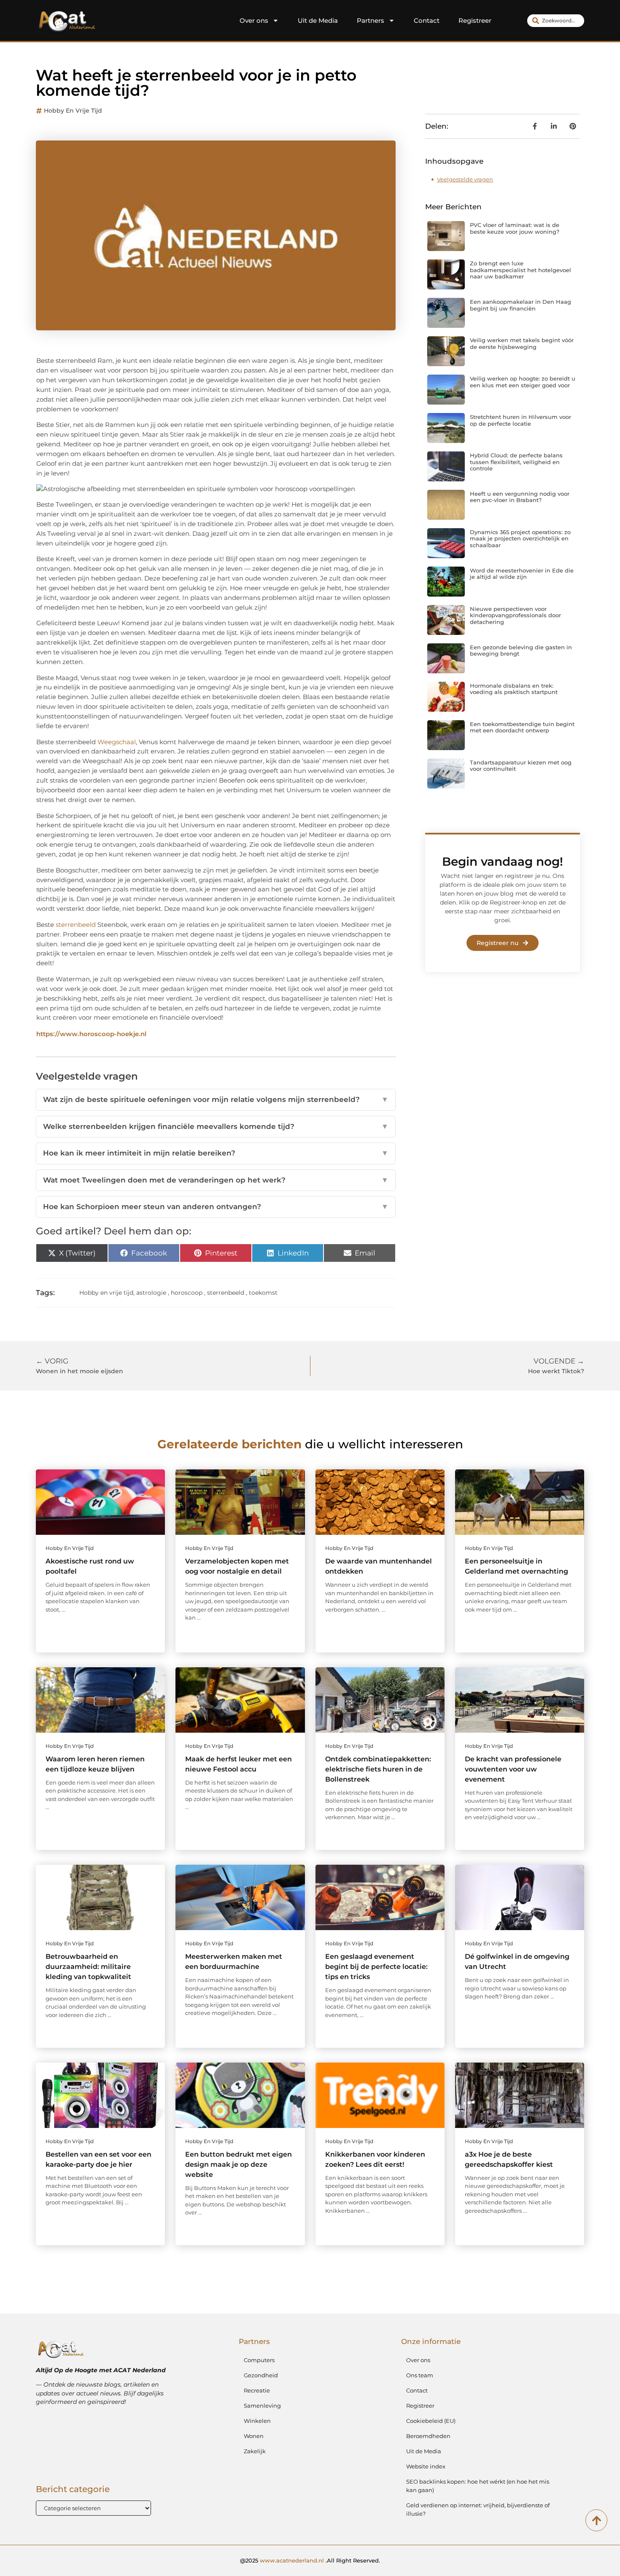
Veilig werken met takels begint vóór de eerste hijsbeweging (522, 343)
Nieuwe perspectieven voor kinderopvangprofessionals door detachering (515, 615)
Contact (427, 20)
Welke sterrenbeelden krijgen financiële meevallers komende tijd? (216, 1126)
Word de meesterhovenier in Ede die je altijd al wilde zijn (522, 574)
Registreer (475, 20)
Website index (426, 2466)
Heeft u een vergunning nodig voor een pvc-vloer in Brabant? (520, 497)
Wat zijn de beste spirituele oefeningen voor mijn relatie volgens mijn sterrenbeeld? (216, 1099)
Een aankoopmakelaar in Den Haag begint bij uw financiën (520, 305)
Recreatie (257, 2390)
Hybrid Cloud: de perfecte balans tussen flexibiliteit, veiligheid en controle (516, 462)
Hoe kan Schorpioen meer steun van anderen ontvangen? (216, 1207)
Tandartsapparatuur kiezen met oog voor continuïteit (521, 766)
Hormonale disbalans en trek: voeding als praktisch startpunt (514, 689)
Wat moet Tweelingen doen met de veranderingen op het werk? (216, 1180)
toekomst (263, 1293)
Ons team (420, 2375)
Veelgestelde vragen (465, 179)
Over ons (254, 20)
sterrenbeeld (76, 925)
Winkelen (257, 2421)
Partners (371, 20)
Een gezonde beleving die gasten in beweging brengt (521, 651)
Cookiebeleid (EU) (431, 2421)
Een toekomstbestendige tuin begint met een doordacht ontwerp (522, 727)
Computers (259, 2360)
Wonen (254, 2436)
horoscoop (187, 1293)
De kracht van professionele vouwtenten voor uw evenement (513, 1769)
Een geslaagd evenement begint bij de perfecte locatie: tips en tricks (376, 1967)
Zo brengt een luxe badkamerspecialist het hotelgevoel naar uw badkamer (520, 270)
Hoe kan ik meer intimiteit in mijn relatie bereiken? (216, 1153)
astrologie (151, 1293)
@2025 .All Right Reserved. (310, 2560)
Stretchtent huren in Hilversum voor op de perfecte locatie (520, 420)
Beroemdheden (428, 2436)
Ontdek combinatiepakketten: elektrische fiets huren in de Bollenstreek (378, 1769)
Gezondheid (261, 2375)
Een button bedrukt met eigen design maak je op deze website (239, 2164)
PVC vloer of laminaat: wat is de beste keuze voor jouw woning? (515, 228)
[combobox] (556, 21)
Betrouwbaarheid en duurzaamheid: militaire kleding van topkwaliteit (88, 1967)
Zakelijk (255, 2451)
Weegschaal (117, 742)
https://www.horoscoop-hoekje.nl (91, 1034)
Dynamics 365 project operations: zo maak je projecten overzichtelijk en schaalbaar (520, 539)
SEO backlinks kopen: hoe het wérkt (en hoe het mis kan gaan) (478, 2486)
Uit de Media (318, 20)
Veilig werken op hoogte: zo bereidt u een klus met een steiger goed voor (523, 382)
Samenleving (262, 2406)
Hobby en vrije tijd (73, 111)
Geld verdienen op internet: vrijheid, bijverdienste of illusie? (478, 2509)
